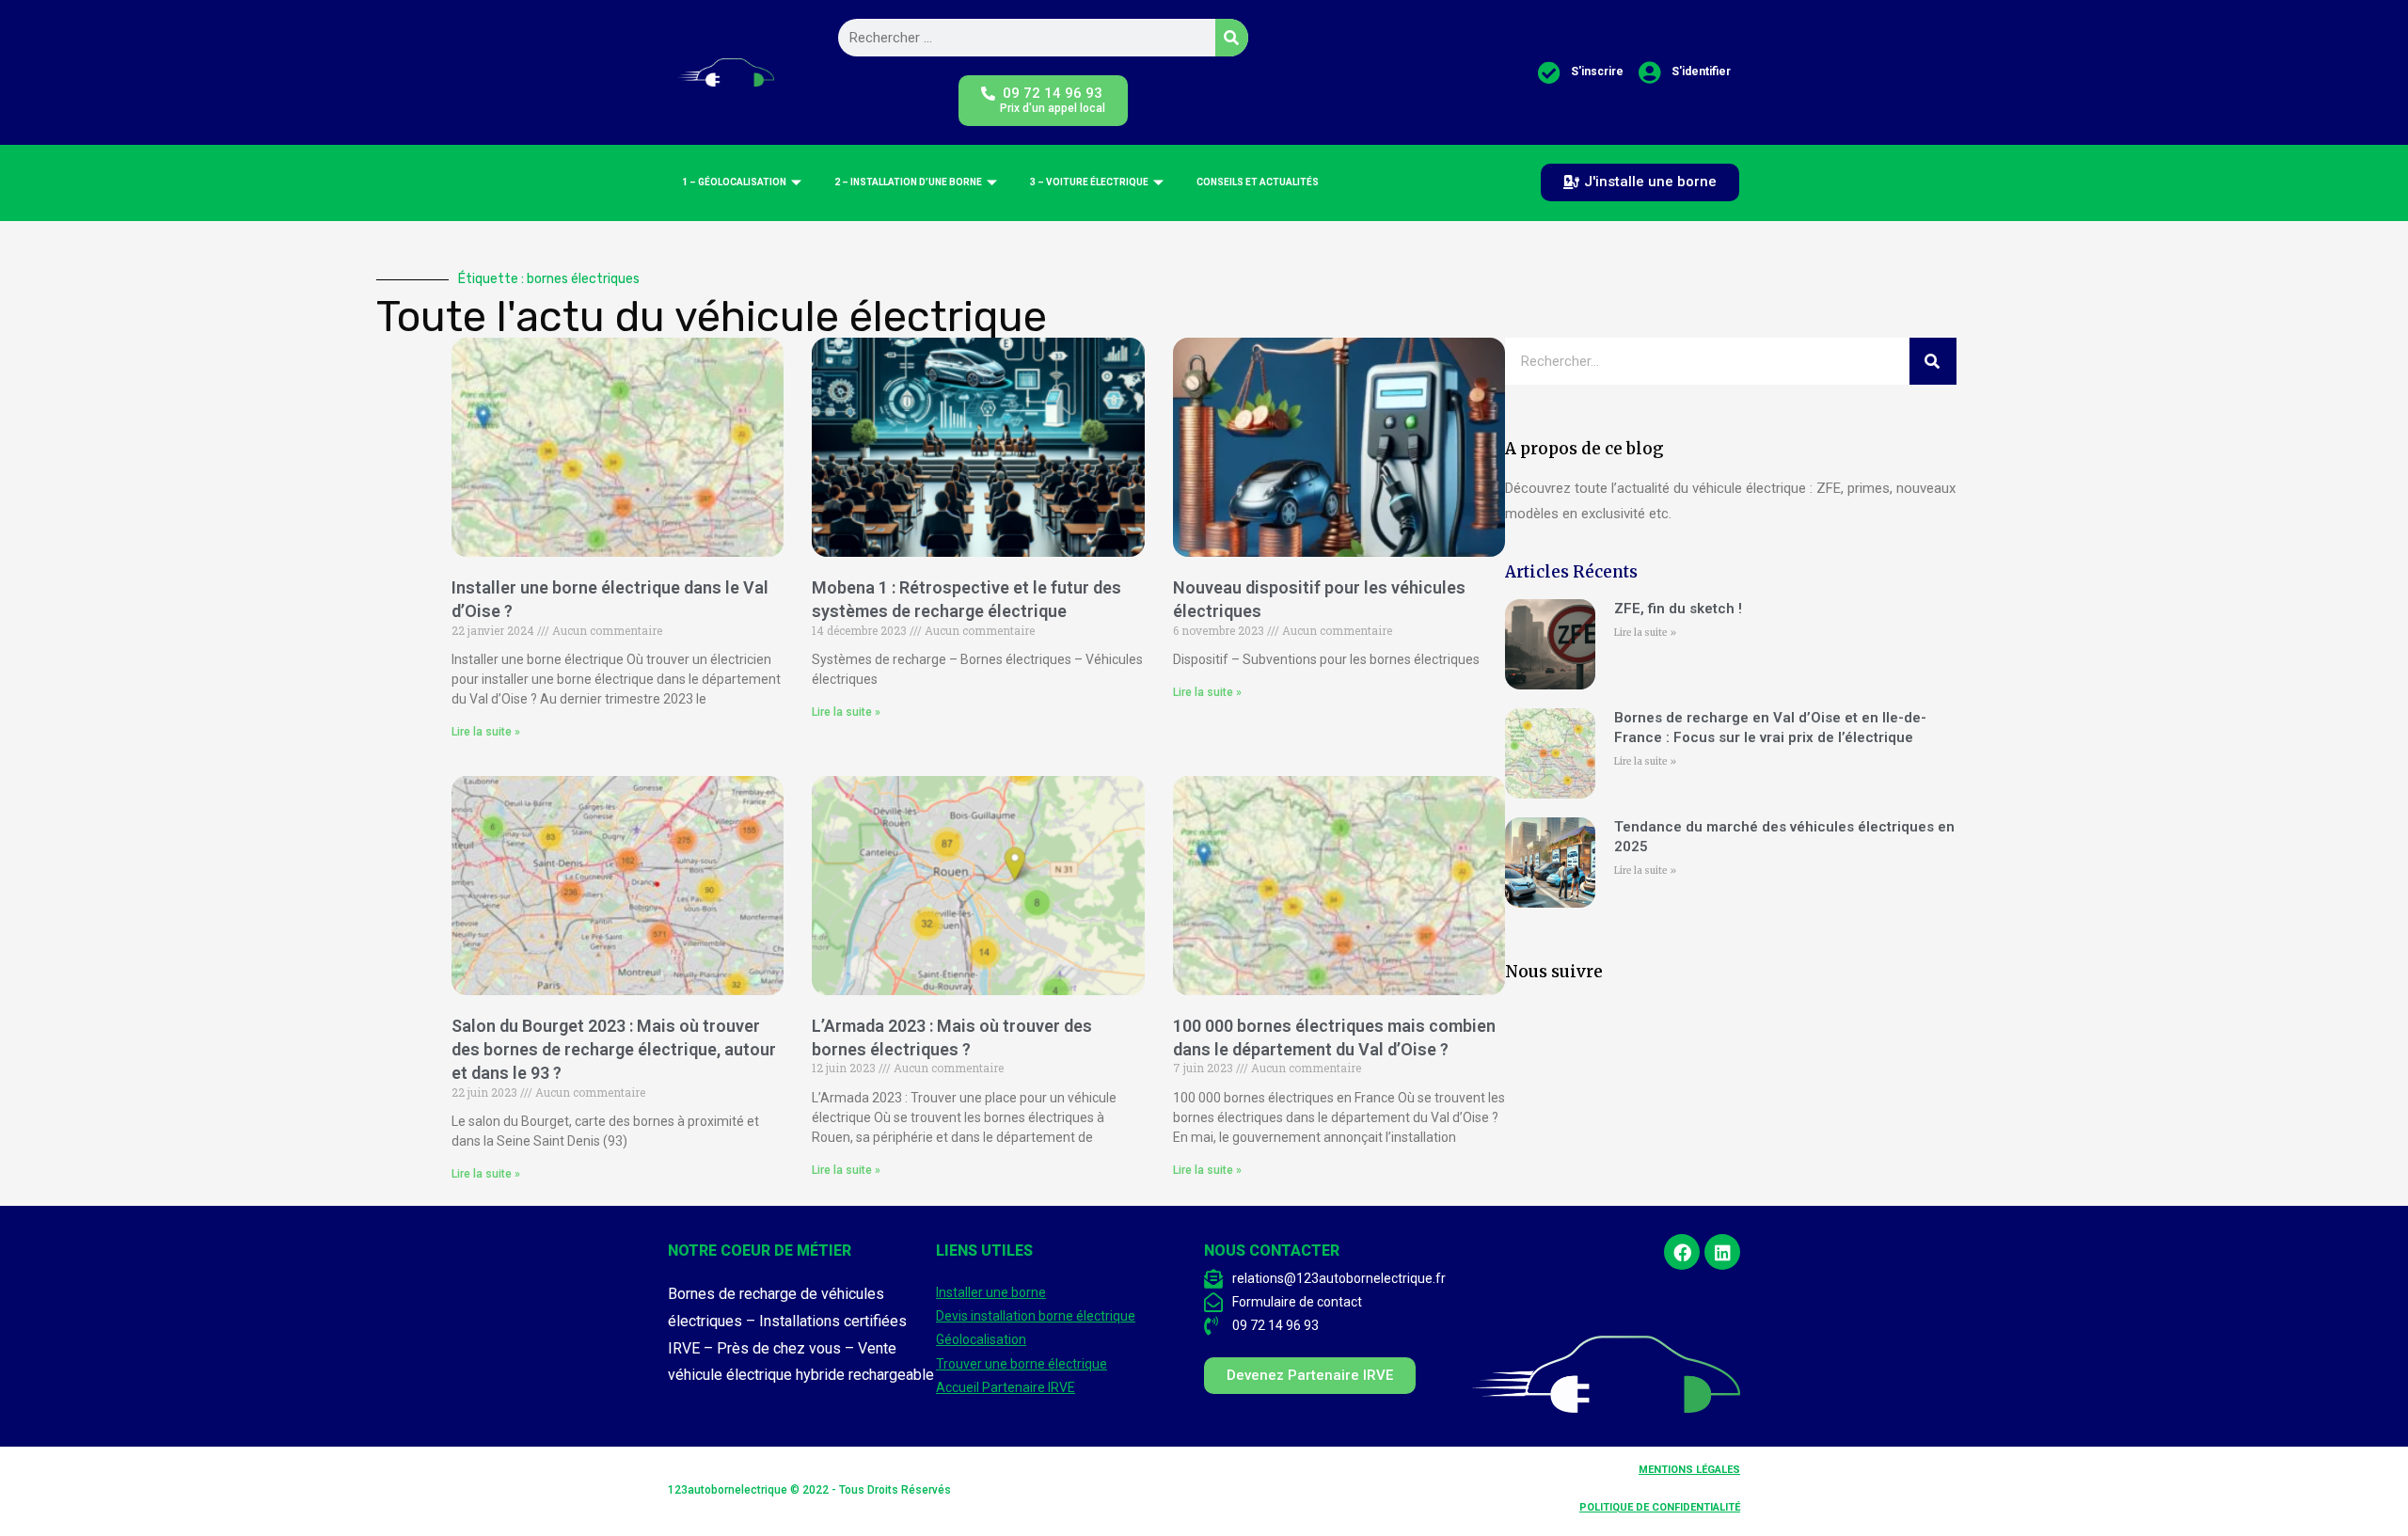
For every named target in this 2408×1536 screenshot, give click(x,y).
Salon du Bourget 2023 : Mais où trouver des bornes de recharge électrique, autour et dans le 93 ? (614, 1049)
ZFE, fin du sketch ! (1678, 609)
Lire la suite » (486, 732)
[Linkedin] (1722, 1252)
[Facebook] (1682, 1252)
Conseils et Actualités (1258, 182)
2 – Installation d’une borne (908, 182)
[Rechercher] (1232, 38)
